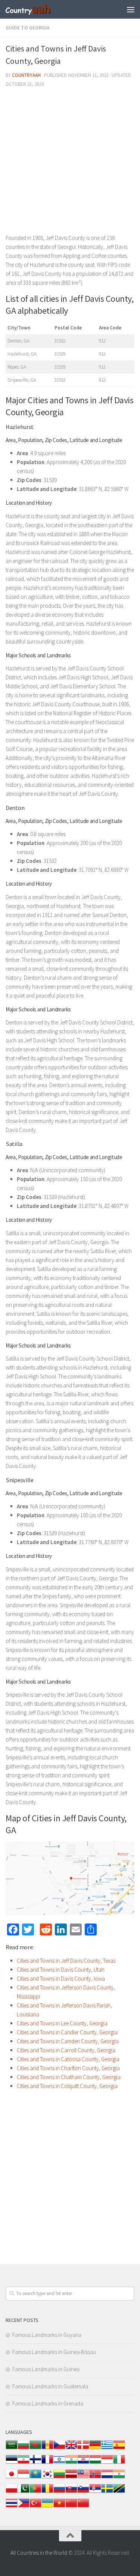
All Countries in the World (39, 2553)
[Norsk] (95, 2478)
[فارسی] (24, 2463)
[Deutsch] (95, 2449)
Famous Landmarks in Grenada (48, 2403)
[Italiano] (119, 2463)
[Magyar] (95, 2463)
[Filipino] (24, 2507)
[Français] (47, 2463)
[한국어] (47, 2478)
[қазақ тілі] (35, 2478)
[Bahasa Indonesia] (107, 2463)
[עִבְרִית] (59, 2463)
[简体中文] (71, 2507)
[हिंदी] (71, 2463)
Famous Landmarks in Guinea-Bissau (54, 2352)
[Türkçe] (35, 2507)
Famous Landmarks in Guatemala (50, 2386)
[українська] (47, 2507)
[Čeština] (59, 2449)
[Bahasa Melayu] (83, 2478)
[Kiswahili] (119, 2492)
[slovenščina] (83, 2492)
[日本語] (12, 2478)
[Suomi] (35, 2463)
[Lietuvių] (59, 2478)
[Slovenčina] (71, 2492)
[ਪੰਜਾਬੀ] (119, 2478)
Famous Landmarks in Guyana (47, 2335)
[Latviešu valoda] (71, 2478)
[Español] (119, 2449)
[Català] (47, 2449)
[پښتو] (24, 2492)
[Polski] (12, 2492)
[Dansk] (83, 2449)
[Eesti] (12, 2463)
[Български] (24, 2449)
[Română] (47, 2492)
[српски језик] (95, 2492)
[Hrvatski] (83, 2463)
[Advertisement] (70, 164)
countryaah (26, 75)
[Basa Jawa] (24, 2478)
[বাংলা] (35, 2449)
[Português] (35, 2492)
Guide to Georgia (28, 28)
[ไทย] (12, 2507)
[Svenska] (107, 2492)
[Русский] (59, 2492)
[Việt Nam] (59, 2507)
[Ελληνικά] (107, 2449)
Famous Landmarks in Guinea (46, 2369)
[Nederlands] (107, 2478)
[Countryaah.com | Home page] (36, 9)
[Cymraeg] (71, 2449)
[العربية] (12, 2449)
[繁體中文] (83, 2507)
